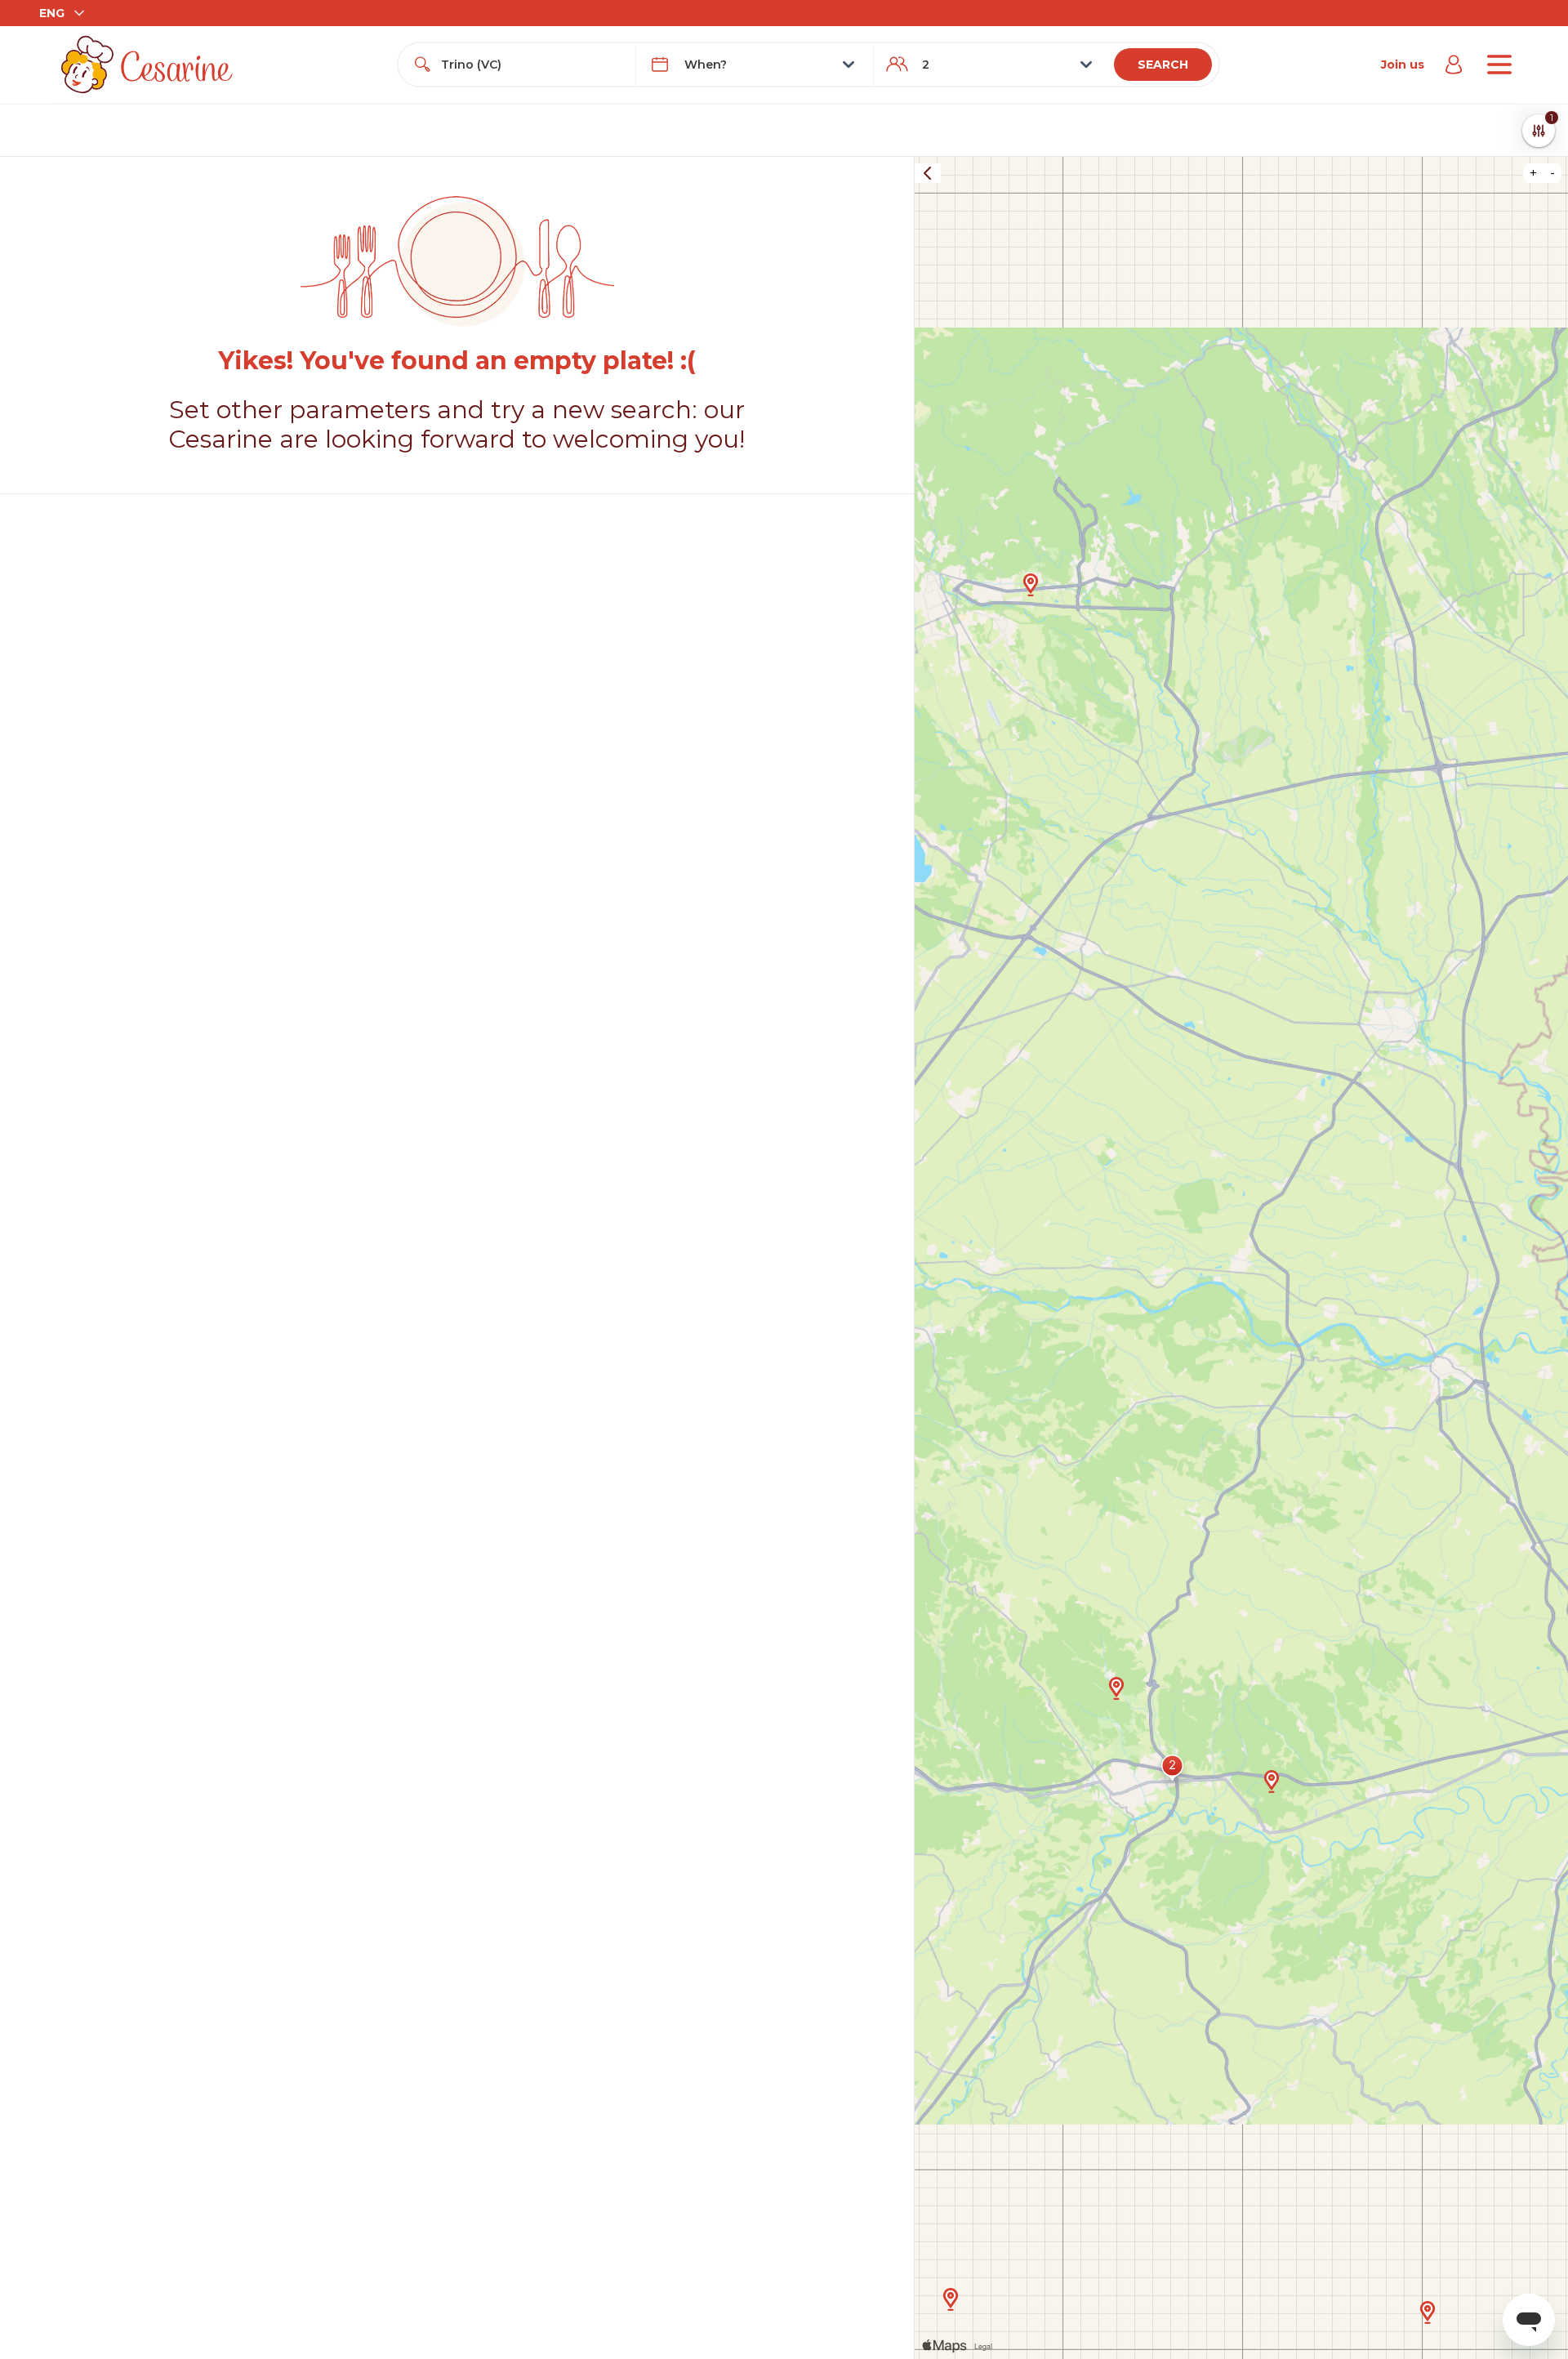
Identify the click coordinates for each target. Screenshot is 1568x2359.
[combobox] (532, 65)
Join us (1403, 65)
